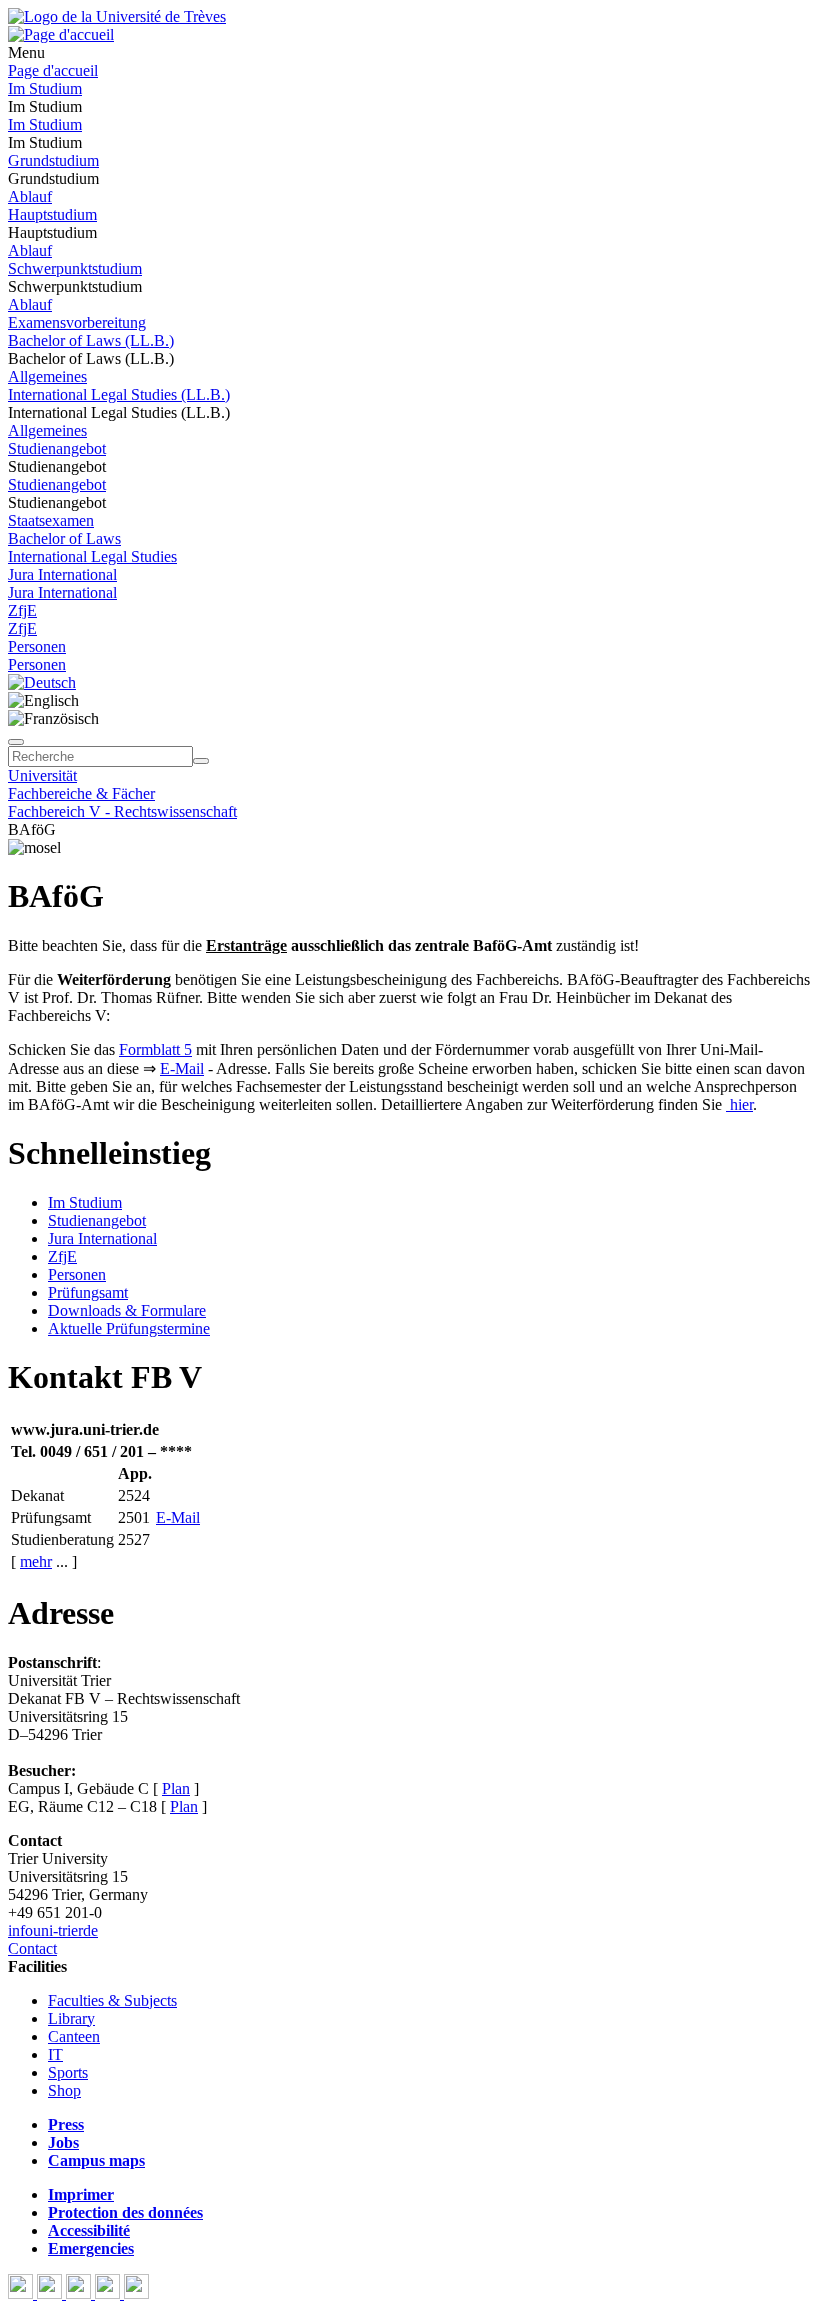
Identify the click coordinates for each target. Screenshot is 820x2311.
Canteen (74, 2036)
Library (71, 2018)
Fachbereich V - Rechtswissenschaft (122, 811)
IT (55, 2054)
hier (739, 1104)
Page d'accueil (53, 70)
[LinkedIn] (136, 2293)
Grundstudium (53, 160)
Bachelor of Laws (64, 538)
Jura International (62, 574)
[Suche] (16, 742)
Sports (68, 2072)
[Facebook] (22, 2293)
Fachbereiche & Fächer (81, 793)
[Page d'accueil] (61, 34)
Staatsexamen (51, 520)
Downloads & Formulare (127, 1310)
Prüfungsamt (88, 1292)
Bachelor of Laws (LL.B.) (91, 340)
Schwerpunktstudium (75, 268)
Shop (64, 2090)
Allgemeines (47, 376)
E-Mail (182, 1068)
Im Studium (45, 88)
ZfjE (22, 610)
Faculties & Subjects (112, 2000)
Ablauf (30, 196)
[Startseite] (117, 16)
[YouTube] (80, 2293)
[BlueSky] (51, 2293)
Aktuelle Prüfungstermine (129, 1328)
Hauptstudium (52, 214)
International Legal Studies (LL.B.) (119, 394)
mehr (36, 1561)
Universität (42, 775)
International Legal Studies (92, 556)
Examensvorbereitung (77, 322)
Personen (37, 646)
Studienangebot (57, 448)
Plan (176, 1788)
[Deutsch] (42, 682)
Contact (32, 1948)
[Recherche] (201, 761)
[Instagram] (109, 2293)
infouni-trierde (53, 1930)
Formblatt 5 (155, 1049)
